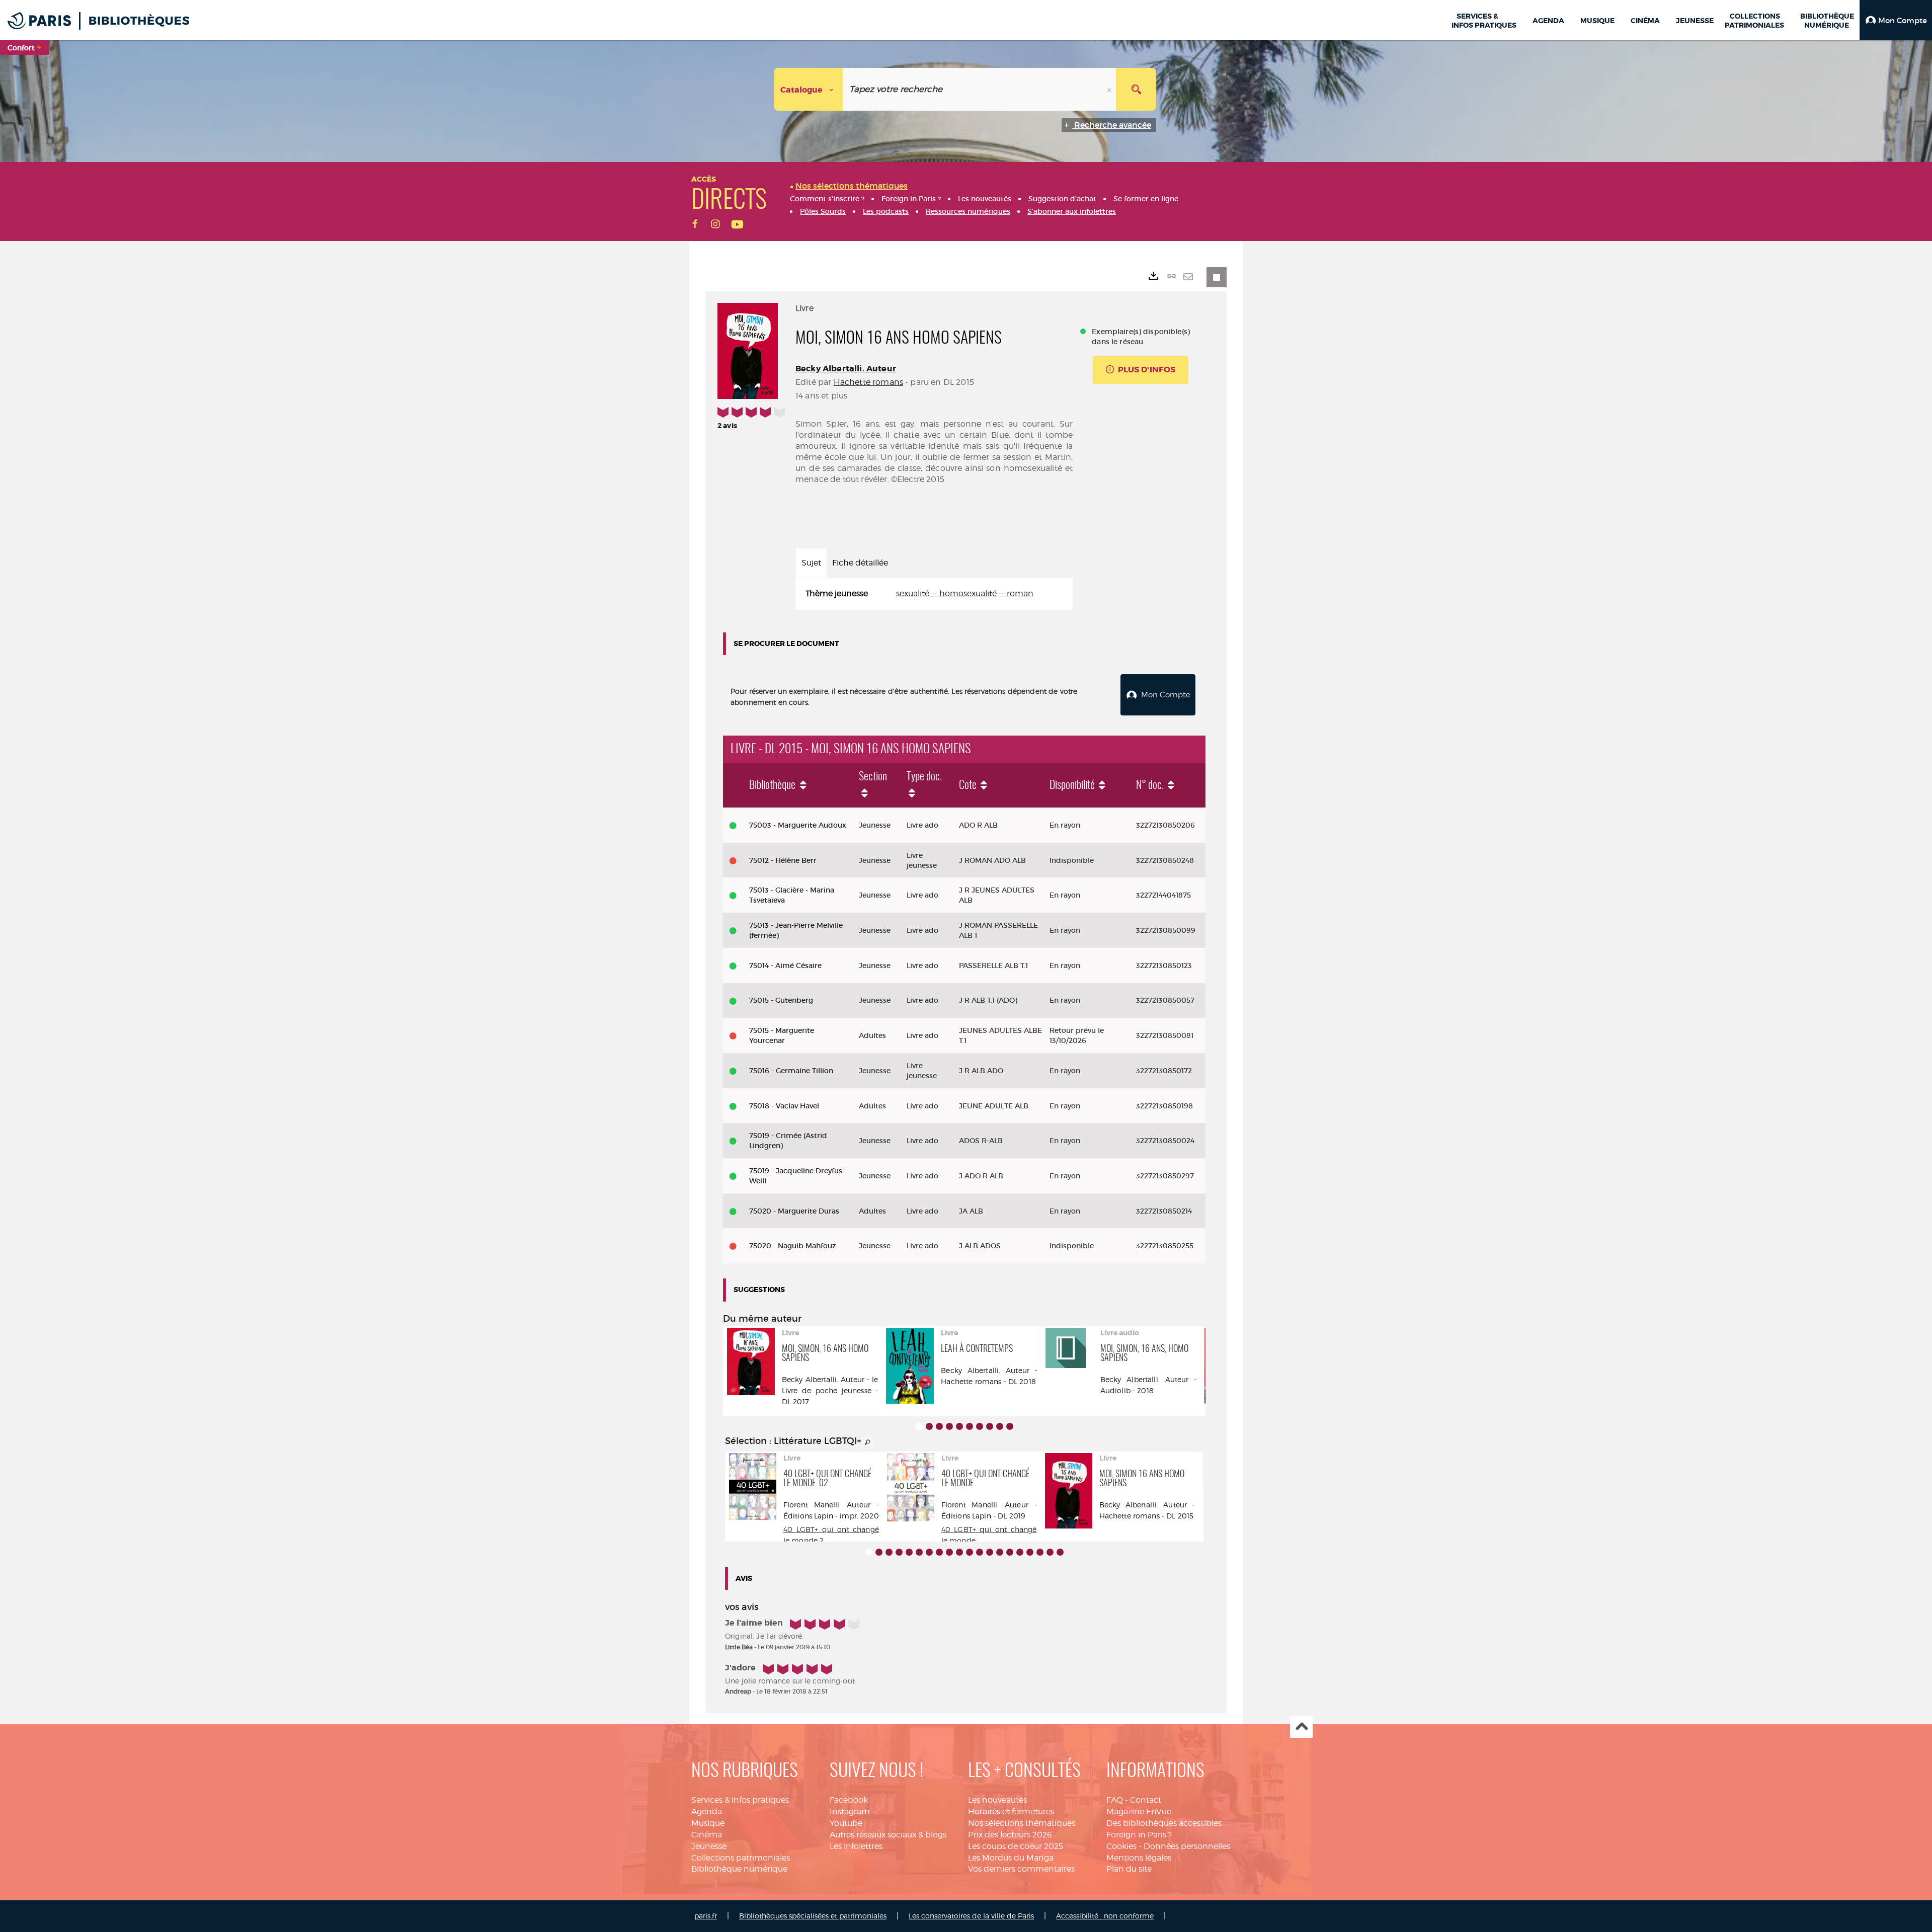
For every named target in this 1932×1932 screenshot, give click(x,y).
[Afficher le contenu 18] (1040, 1552)
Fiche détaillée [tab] (860, 563)
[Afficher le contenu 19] (1050, 1552)
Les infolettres (856, 1846)
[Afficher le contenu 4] (949, 1426)
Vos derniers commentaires (1021, 1869)
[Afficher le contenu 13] (990, 1552)
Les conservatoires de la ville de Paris (971, 1916)
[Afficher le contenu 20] (1060, 1552)
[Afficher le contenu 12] (980, 1552)
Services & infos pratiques (740, 1800)
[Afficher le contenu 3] (939, 1426)
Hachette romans (868, 382)
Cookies (1121, 1846)
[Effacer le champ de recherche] (1110, 89)
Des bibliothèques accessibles (1164, 1823)
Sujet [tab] (811, 563)
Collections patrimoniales (741, 1858)
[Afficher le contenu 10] (1010, 1426)
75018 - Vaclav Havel (784, 1106)
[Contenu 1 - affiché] (919, 1426)
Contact (1146, 1800)
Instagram (850, 1812)
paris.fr (706, 1916)
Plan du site (1129, 1869)
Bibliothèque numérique (739, 1869)
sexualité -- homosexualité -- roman (965, 593)
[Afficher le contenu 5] (959, 1426)
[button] (1896, 20)
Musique (708, 1823)
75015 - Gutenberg (781, 1000)
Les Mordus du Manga (1011, 1858)
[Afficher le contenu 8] (990, 1426)
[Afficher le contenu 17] (1030, 1552)
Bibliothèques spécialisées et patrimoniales (813, 1916)
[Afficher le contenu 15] (1010, 1552)
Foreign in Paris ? (1139, 1835)
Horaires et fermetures (1011, 1812)
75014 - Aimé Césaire (785, 965)
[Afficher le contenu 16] (1020, 1552)
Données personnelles (1187, 1846)
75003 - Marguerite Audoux (798, 825)
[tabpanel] (934, 594)
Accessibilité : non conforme (1105, 1916)
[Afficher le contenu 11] (970, 1552)
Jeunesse (709, 1846)
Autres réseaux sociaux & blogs (888, 1835)
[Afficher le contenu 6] (970, 1426)
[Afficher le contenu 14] (1000, 1552)
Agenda (707, 1812)
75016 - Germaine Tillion (791, 1071)
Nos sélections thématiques (1022, 1823)
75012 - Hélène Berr (783, 860)
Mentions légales (1139, 1858)
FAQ (1115, 1800)
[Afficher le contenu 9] (1000, 1426)
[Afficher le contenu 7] (980, 1426)
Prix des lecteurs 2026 (1010, 1835)
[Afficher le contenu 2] (929, 1426)
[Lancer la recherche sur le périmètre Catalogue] (1136, 89)
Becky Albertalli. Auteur (846, 369)
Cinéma (707, 1835)
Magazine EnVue (1139, 1812)
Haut (1301, 1727)
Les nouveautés (997, 1800)
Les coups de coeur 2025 (1016, 1846)
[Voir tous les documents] (868, 1442)
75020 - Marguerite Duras (794, 1211)
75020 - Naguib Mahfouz (793, 1246)
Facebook (849, 1800)
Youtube (846, 1823)
